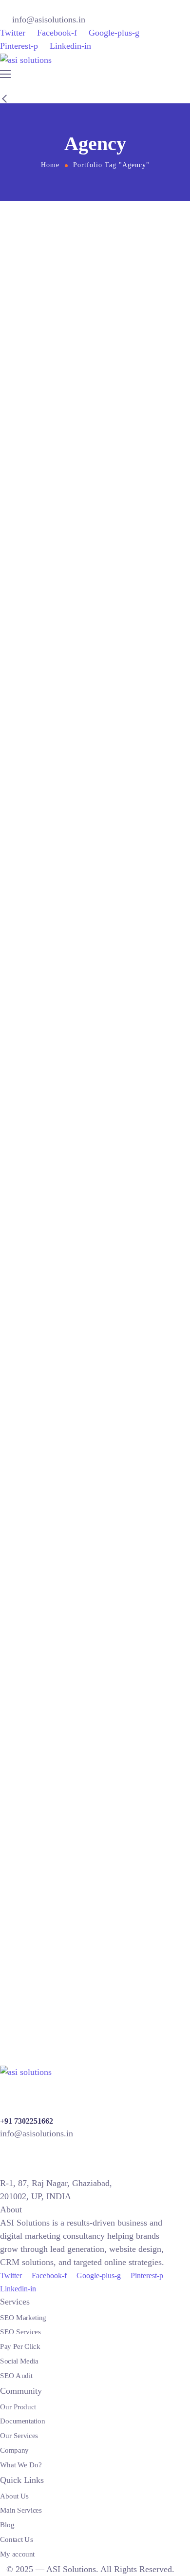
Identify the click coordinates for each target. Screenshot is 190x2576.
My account (17, 2554)
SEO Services (20, 2332)
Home (50, 165)
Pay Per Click (20, 2346)
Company (14, 2450)
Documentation (22, 2421)
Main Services (21, 2510)
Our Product (18, 2407)
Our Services (19, 2436)
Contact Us (16, 2539)
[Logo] (26, 60)
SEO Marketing (23, 2318)
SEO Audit (16, 2375)
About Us (14, 2496)
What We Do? (21, 2464)
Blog (7, 2525)
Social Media (19, 2361)
